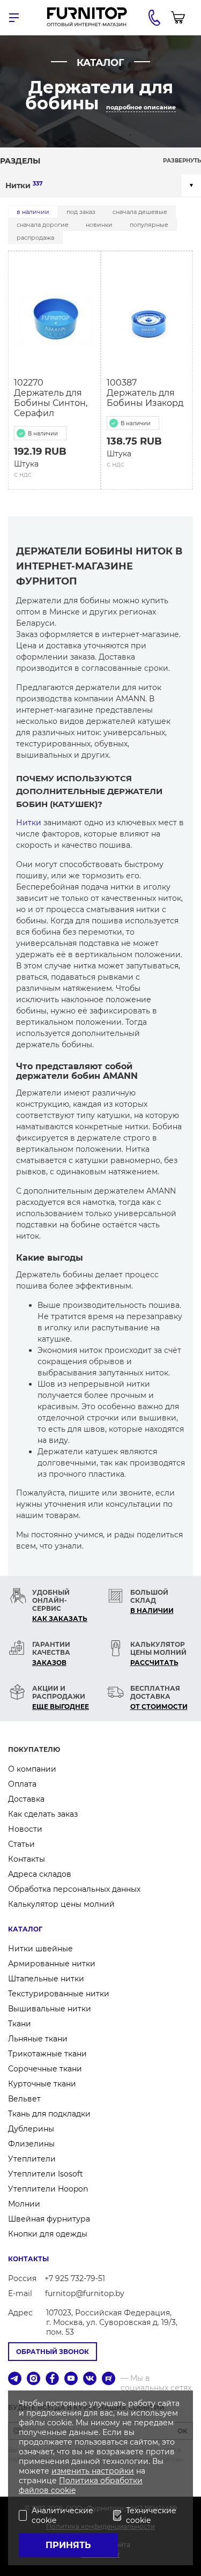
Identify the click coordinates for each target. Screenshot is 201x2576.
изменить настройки (93, 2471)
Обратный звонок (53, 2352)
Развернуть (182, 161)
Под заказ (81, 212)
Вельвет (24, 2099)
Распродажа (35, 238)
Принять (68, 2545)
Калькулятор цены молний (61, 1904)
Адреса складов (40, 1874)
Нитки (24, 185)
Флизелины (31, 2144)
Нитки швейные (40, 1949)
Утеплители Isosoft (46, 2174)
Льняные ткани (38, 2039)
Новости (25, 1829)
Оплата (22, 1784)
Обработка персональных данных (74, 1889)
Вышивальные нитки (50, 2009)
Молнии (24, 2204)
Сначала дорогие (43, 225)
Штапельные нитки (46, 1979)
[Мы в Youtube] (71, 2379)
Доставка (26, 1799)
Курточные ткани (42, 2084)
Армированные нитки (52, 1964)
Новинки (99, 225)
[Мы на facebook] (52, 2379)
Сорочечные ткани (45, 2069)
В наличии (33, 212)
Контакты (27, 1859)
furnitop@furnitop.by (85, 2293)
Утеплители (32, 2159)
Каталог (25, 1929)
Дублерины (31, 2129)
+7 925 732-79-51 (75, 2278)
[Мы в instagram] (33, 2379)
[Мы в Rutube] (109, 2379)
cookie (63, 2490)
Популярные (149, 225)
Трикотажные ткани (47, 2054)
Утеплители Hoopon (48, 2189)
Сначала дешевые (140, 212)
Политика (80, 2481)
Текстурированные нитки (59, 1994)
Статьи (21, 1844)
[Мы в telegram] (15, 2379)
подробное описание (141, 107)
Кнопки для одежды (48, 2234)
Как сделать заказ (43, 1814)
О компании (32, 1769)
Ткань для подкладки (49, 2114)
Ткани (20, 2024)
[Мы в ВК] (90, 2379)
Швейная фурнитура (49, 2219)
